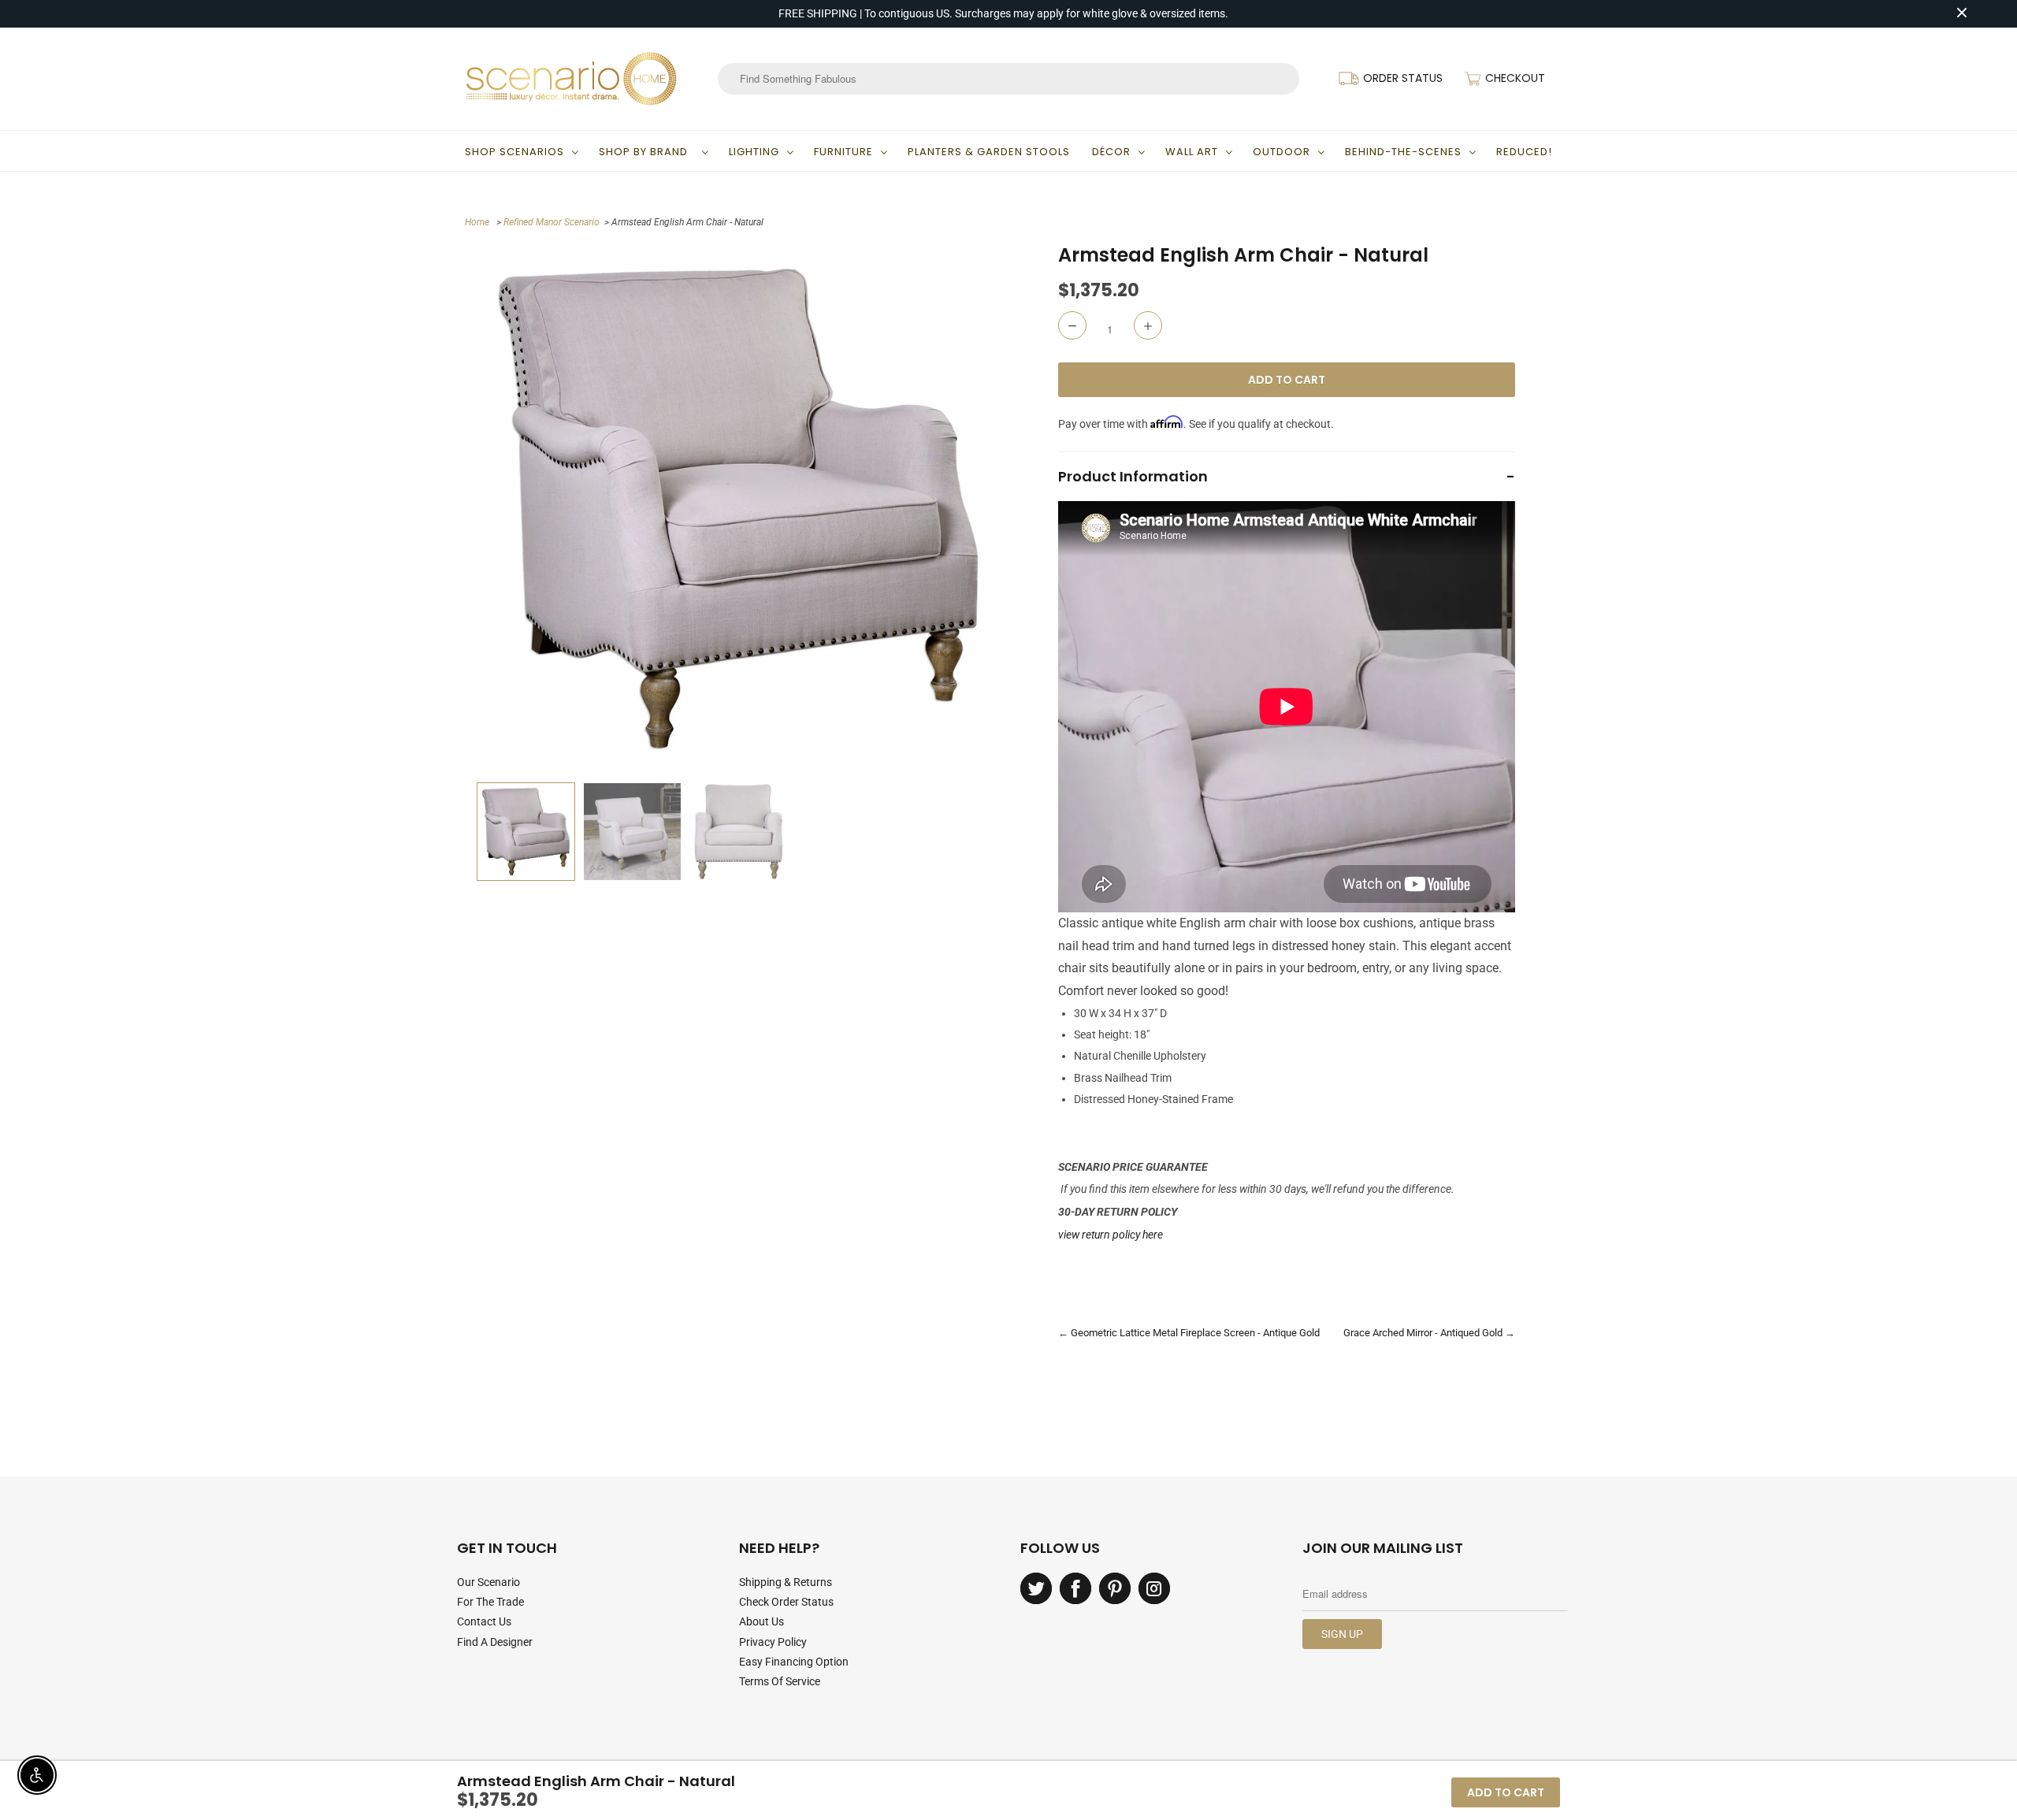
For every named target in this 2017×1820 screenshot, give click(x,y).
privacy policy (773, 1642)
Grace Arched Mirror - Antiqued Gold (1423, 1333)
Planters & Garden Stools (989, 152)
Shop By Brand (646, 152)
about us (761, 1621)
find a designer (495, 1642)
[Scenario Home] (571, 79)
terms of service (780, 1681)
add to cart (1506, 1792)
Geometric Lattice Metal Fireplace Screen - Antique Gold (1195, 1333)
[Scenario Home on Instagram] (1154, 1588)
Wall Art (1192, 152)
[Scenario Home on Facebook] (1075, 1588)
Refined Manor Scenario (552, 222)
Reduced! (1524, 152)
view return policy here (1111, 1235)
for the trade (490, 1602)
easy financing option (794, 1662)
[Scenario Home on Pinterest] (1115, 1588)
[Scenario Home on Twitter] (1036, 1588)
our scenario (488, 1582)
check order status (786, 1602)
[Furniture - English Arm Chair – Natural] (739, 509)
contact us (484, 1621)
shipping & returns (786, 1582)
